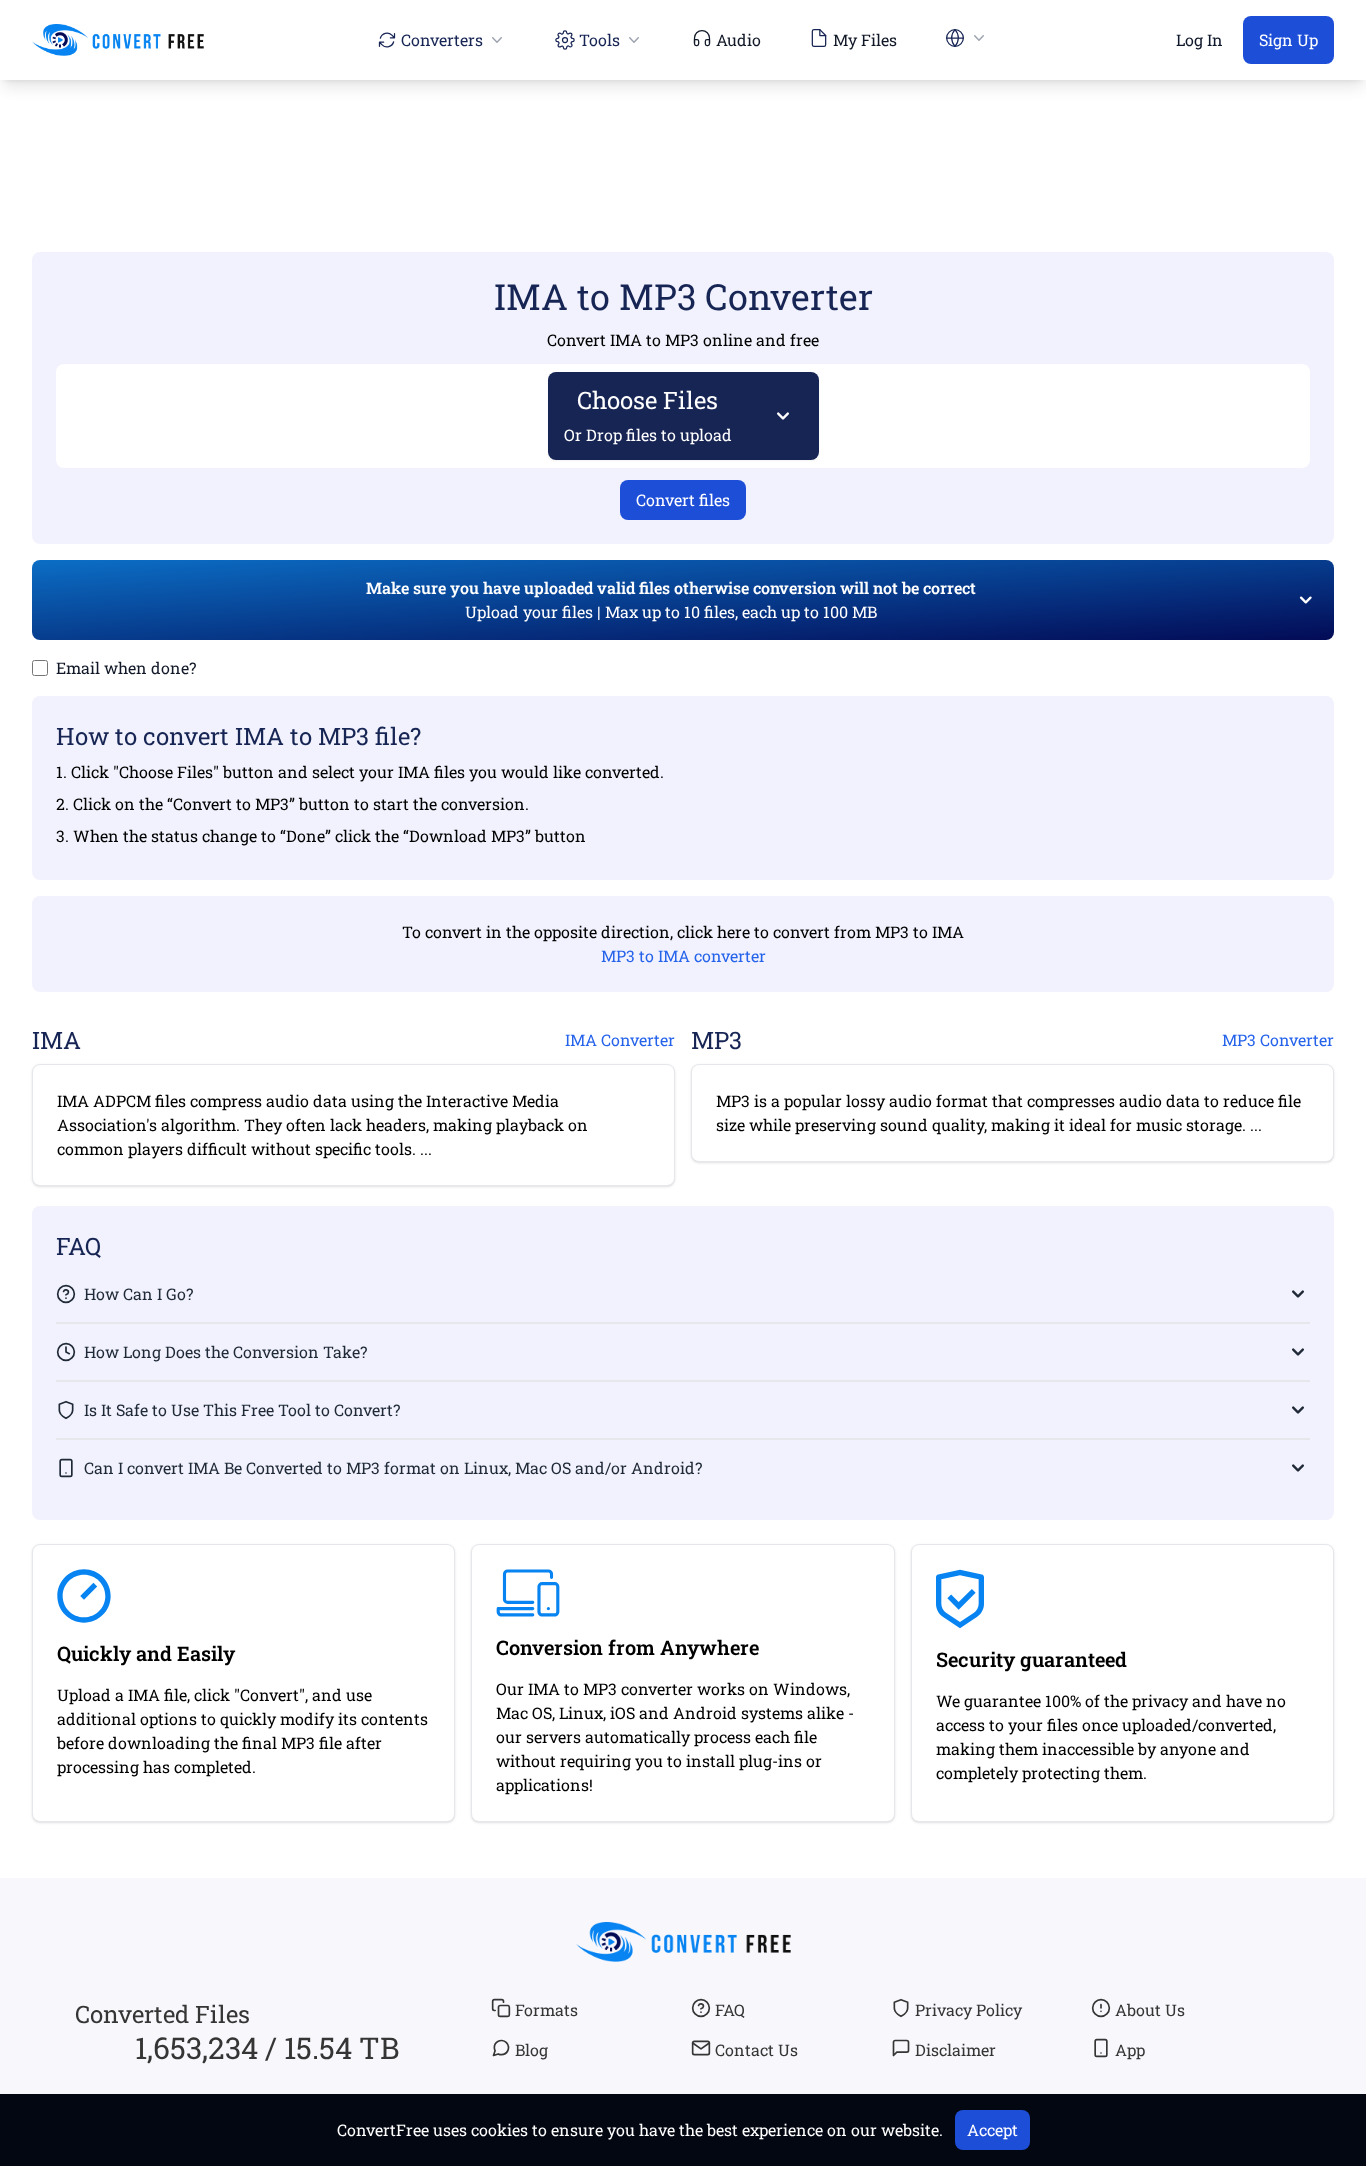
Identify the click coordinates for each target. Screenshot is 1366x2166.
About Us (1150, 2009)
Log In (1199, 39)
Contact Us (756, 2049)
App (1130, 2049)
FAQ (730, 2009)
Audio (738, 39)
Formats (546, 2009)
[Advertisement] (683, 137)
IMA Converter (620, 1039)
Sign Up (1288, 39)
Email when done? (126, 667)
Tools (599, 39)
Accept (992, 2129)
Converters (442, 39)
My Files (865, 39)
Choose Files (648, 414)
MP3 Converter (1278, 1039)
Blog (531, 2049)
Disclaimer (955, 2049)
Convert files (683, 499)
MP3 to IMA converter (683, 955)
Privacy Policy (968, 2009)
